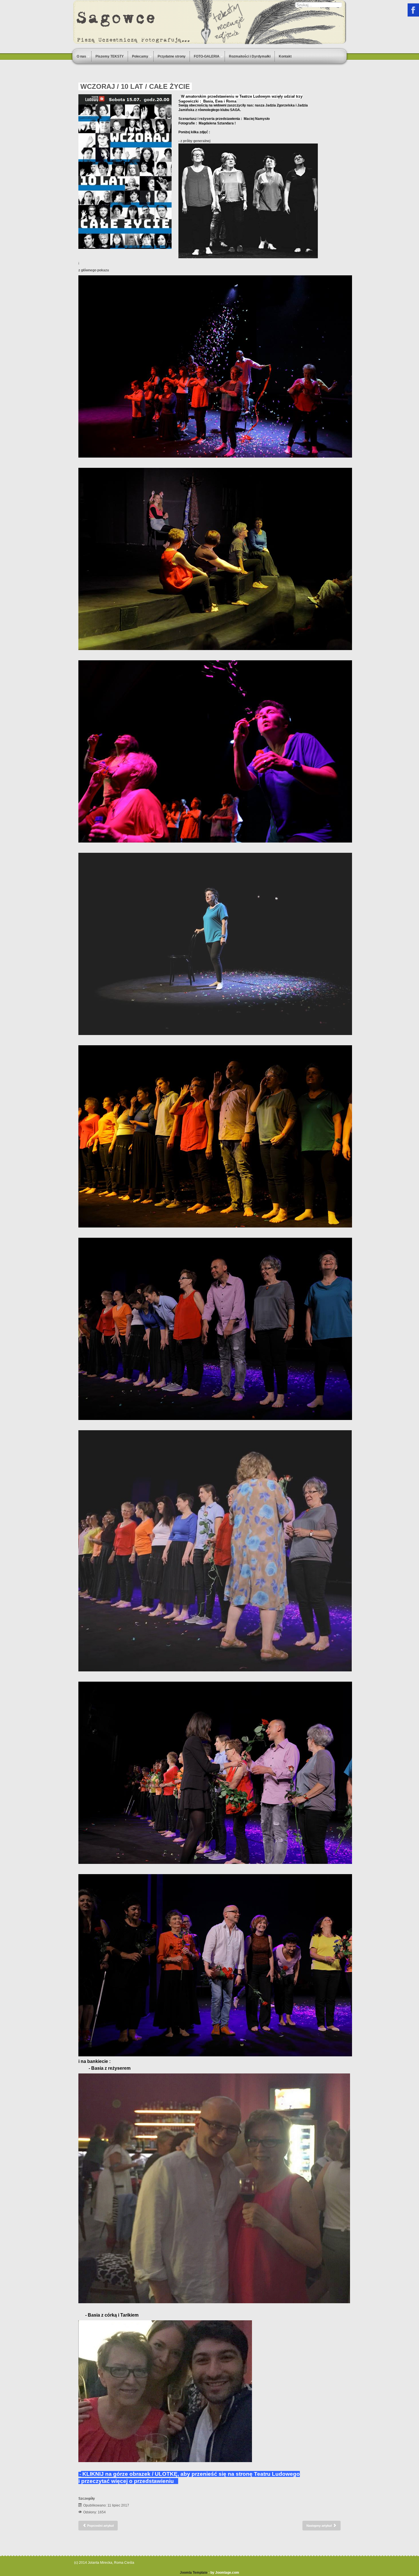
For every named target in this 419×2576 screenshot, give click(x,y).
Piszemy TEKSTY (110, 56)
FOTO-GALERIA (207, 56)
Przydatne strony (172, 56)
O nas (81, 56)
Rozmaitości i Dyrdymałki (250, 56)
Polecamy (140, 56)
